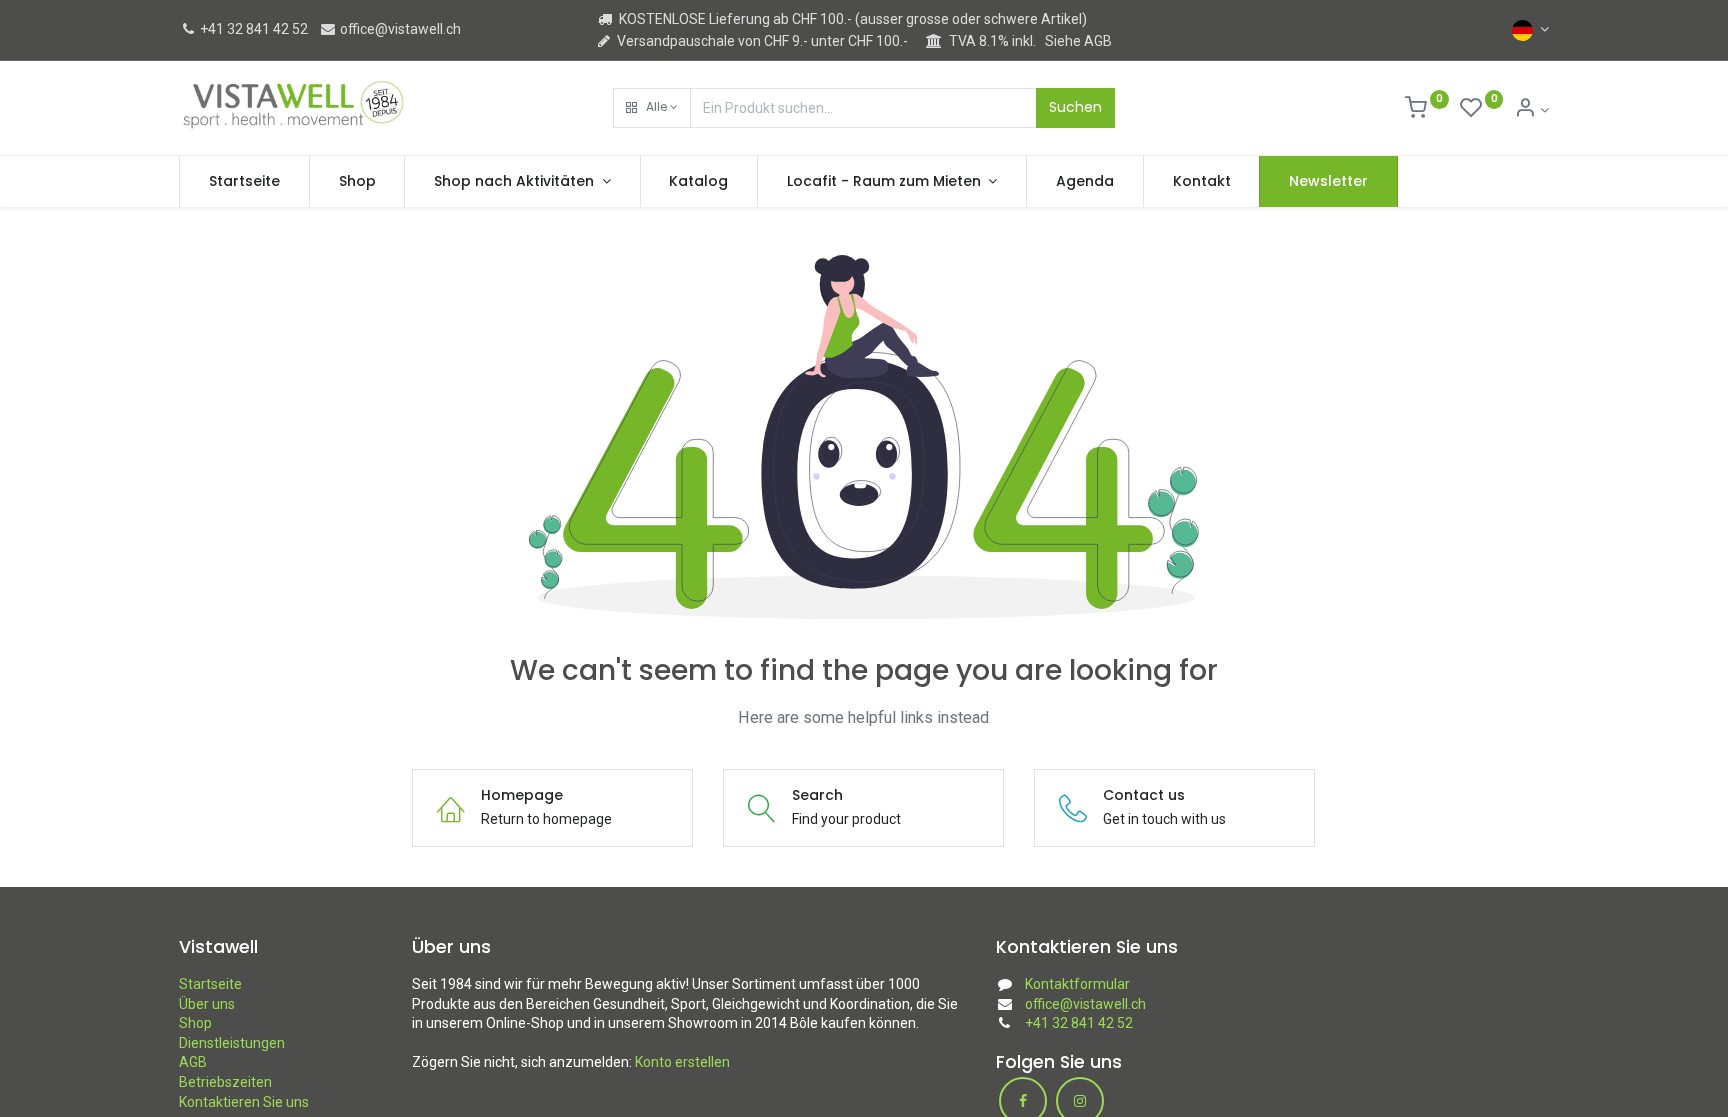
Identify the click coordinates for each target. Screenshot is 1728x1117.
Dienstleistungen (232, 1043)
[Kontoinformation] (1531, 110)
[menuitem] (244, 182)
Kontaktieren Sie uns (244, 1102)
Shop (195, 1023)
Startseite (210, 984)
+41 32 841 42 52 (252, 29)
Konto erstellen (682, 1062)
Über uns (207, 1004)
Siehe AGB (1078, 41)
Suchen (1075, 107)
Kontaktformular (1077, 984)
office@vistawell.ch (399, 29)
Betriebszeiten (225, 1082)
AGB (193, 1062)
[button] (652, 108)
